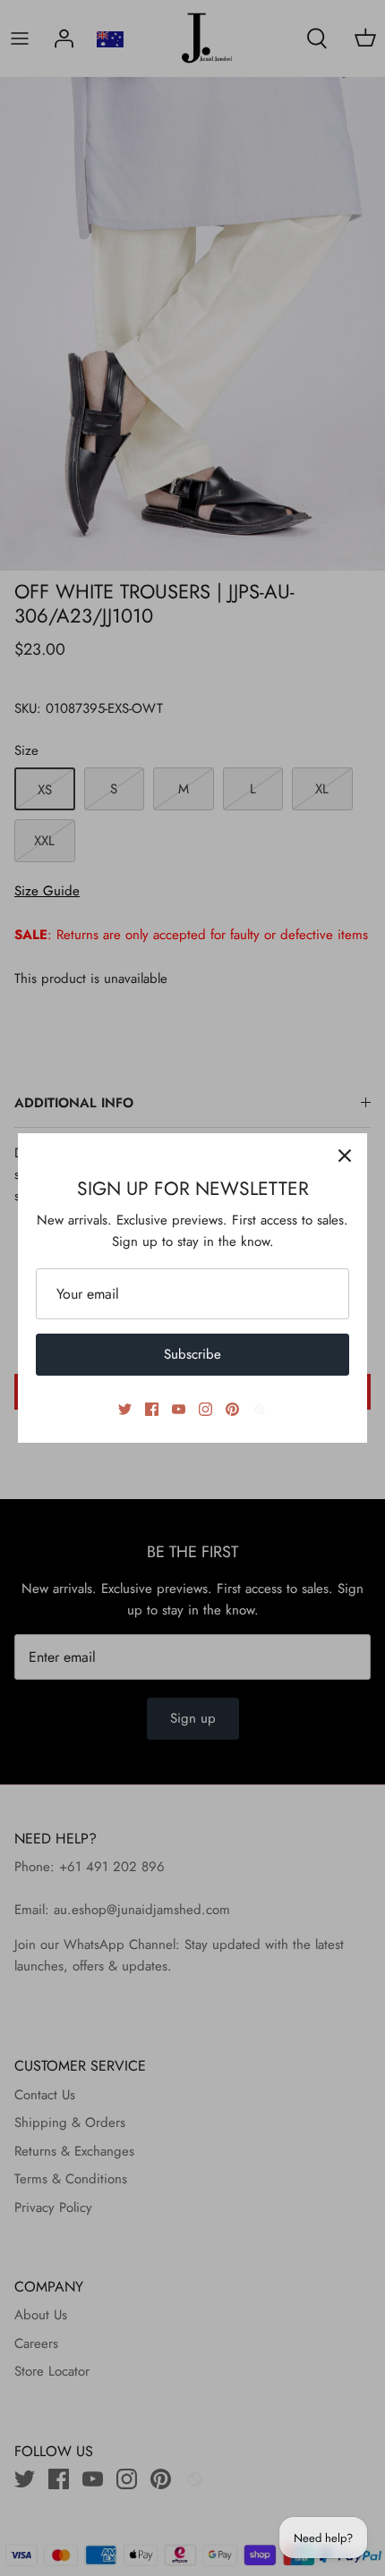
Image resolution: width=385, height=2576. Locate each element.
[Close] (345, 1156)
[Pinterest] (232, 1409)
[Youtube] (179, 1409)
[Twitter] (125, 1409)
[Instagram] (205, 1409)
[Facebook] (152, 1409)
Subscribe (192, 1354)
